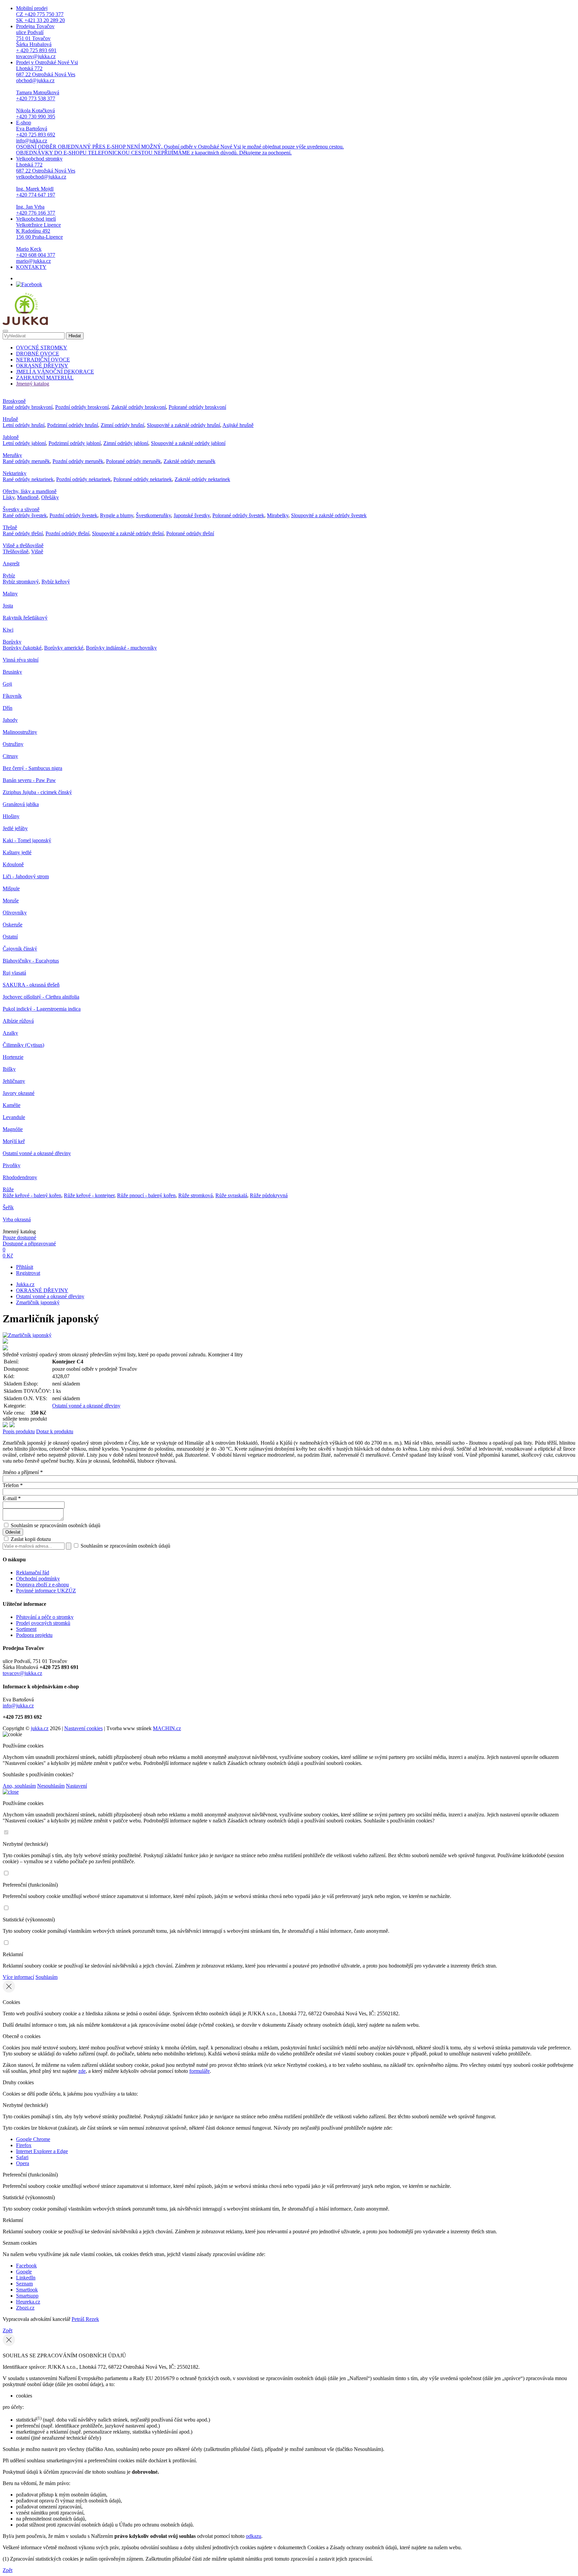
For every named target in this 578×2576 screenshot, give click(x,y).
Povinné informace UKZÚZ (46, 1591)
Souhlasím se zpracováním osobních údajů (56, 1525)
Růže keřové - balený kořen (32, 1195)
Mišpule (11, 888)
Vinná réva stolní (21, 660)
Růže (8, 1189)
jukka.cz (40, 1728)
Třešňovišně (16, 551)
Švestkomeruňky (153, 515)
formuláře (200, 2071)
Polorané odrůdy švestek (238, 515)
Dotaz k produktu (55, 1431)
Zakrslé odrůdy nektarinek (202, 479)
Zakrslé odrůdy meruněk (189, 461)
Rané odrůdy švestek (25, 515)
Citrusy (10, 756)
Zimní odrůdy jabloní (126, 443)
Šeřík (8, 1207)
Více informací (18, 1977)
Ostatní (10, 937)
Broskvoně (14, 401)
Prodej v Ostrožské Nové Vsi (47, 89)
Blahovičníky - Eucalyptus (31, 961)
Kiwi (8, 630)
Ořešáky (50, 497)
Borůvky (12, 642)
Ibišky (9, 1069)
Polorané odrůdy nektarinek (143, 479)
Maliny (10, 594)
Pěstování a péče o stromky (45, 1617)
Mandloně (28, 497)
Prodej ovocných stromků (43, 1623)
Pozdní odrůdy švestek (73, 515)
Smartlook (27, 2290)
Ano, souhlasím (19, 1786)
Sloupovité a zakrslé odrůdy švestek (329, 515)
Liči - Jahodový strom (26, 876)
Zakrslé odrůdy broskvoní (139, 407)
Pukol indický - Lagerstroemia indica (42, 1009)
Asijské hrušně (238, 425)
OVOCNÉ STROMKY (42, 348)
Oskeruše (13, 925)
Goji (7, 684)
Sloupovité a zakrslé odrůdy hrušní (183, 425)
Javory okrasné (19, 1093)
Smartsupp (27, 2296)
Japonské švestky (192, 515)
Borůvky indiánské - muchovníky (121, 648)
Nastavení (76, 1786)
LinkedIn (26, 2278)
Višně (37, 551)
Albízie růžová (18, 1021)
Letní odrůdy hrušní (24, 425)
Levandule (14, 1117)
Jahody (10, 720)
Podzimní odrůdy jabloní (75, 443)
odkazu (254, 2536)
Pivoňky (12, 1165)
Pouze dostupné (19, 1238)
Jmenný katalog (33, 384)
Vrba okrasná (17, 1219)
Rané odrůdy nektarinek (28, 479)
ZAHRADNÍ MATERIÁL (45, 378)
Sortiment (26, 1629)
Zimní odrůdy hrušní (122, 425)
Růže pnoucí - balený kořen (146, 1195)
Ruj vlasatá (14, 973)
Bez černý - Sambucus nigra (32, 768)
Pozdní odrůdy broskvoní (82, 407)
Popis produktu (19, 1431)
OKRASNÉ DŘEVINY (42, 366)
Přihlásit (25, 1267)
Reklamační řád (33, 1573)
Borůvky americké (64, 648)
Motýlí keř (14, 1141)
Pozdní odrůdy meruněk (78, 461)
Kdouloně (13, 864)
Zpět (8, 2330)
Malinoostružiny (20, 732)
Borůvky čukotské (22, 648)
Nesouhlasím (51, 1786)
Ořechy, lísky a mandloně (30, 491)
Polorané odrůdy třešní (190, 533)
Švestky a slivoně (21, 509)
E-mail (12, 1498)
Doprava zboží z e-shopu (42, 1585)
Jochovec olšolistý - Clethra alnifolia (41, 997)
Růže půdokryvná (269, 1195)
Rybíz (9, 576)
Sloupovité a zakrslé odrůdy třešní (128, 533)
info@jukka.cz (18, 1706)
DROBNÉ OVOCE (38, 354)
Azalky (10, 1033)
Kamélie (12, 1105)
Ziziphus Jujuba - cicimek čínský (37, 792)
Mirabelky (278, 515)
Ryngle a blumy (117, 515)
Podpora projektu (34, 1635)
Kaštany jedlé (17, 852)
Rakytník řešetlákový (25, 618)
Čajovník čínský (20, 949)
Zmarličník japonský (38, 1302)
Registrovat (28, 1273)
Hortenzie (13, 1057)
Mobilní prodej (40, 14)
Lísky (9, 497)
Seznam (24, 2284)
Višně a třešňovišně (23, 545)
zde (82, 2071)
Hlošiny (11, 816)
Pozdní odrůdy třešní (67, 533)
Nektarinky (15, 473)
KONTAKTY (31, 267)
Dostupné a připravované (29, 1244)
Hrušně (10, 419)
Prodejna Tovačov (36, 41)
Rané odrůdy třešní (23, 533)
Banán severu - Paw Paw (29, 780)
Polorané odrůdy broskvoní (197, 407)
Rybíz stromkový (21, 582)
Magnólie (13, 1129)
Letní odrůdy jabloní (24, 443)
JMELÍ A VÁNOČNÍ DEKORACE (55, 372)
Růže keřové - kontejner (89, 1195)
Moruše (11, 901)
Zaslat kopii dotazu (30, 1539)
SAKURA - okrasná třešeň (31, 985)
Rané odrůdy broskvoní (28, 407)
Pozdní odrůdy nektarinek (83, 479)
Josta (8, 606)
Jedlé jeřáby (15, 828)
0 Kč (8, 1256)
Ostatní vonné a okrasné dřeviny (37, 1153)
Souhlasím (46, 1977)
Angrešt (11, 564)
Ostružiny (13, 744)
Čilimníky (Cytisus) (23, 1045)
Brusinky (12, 672)
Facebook (26, 2266)
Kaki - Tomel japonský (27, 840)
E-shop (180, 138)
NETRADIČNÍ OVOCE (43, 360)
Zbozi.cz (25, 2308)
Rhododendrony (20, 1177)
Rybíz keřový (56, 582)
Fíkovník (12, 696)
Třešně (10, 527)
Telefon (13, 1485)
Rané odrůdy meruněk (26, 461)
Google (24, 2272)
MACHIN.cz (167, 1728)
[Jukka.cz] (25, 323)
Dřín (8, 708)
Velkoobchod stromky (46, 186)
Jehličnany (14, 1081)
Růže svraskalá (231, 1195)
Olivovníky (15, 913)
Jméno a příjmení (23, 1472)
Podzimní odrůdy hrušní (73, 425)
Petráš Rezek (85, 2319)
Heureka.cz (28, 2302)
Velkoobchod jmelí (39, 240)
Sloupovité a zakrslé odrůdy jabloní (188, 443)
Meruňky (12, 455)
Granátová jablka (21, 804)
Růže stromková (196, 1195)
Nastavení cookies (83, 1728)
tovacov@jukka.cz (22, 1673)
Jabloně (11, 437)
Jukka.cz (25, 1284)
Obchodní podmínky (38, 1579)
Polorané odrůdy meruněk (133, 461)
